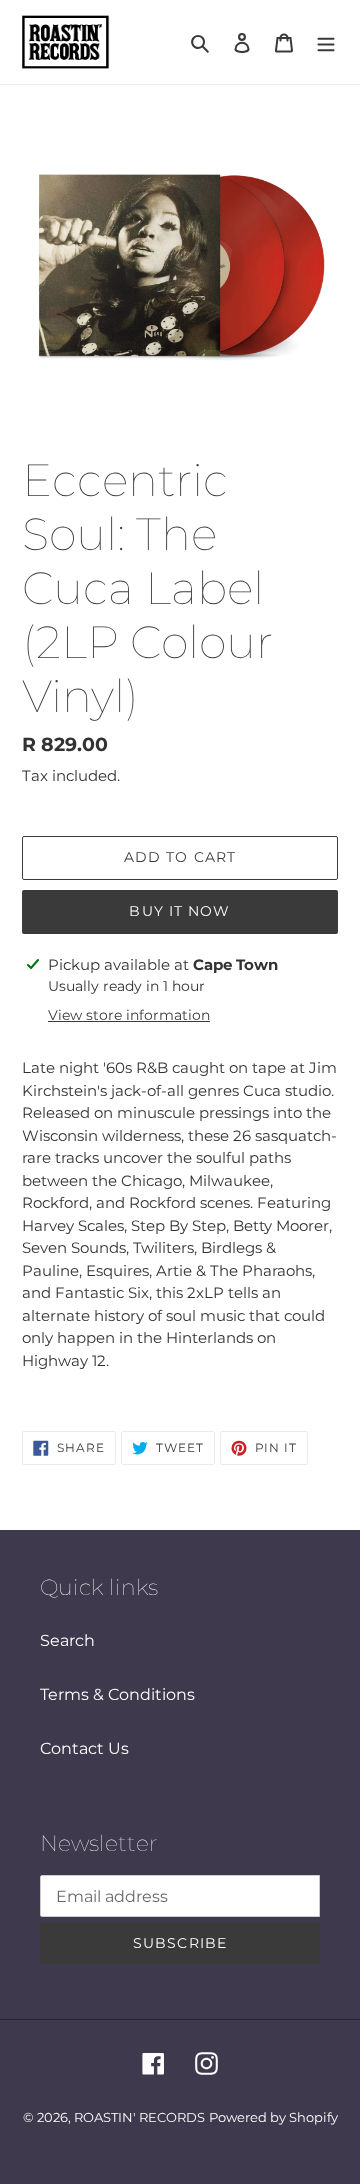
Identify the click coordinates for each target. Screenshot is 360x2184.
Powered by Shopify (273, 2117)
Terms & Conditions (117, 1694)
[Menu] (326, 42)
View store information (129, 1015)
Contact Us (84, 1748)
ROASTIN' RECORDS (139, 2117)
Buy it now (179, 911)
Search (67, 1640)
